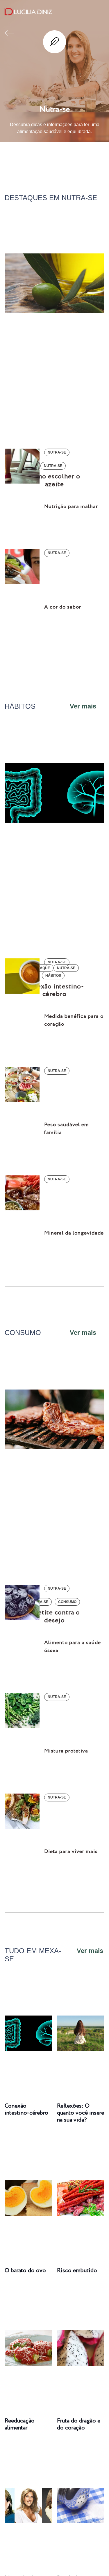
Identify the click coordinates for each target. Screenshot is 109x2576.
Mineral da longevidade (74, 1233)
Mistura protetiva (66, 1751)
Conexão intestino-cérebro (26, 2109)
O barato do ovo (25, 2271)
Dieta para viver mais (71, 1852)
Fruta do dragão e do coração (79, 2424)
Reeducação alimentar (20, 2424)
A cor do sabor (63, 607)
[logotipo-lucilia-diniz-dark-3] (28, 12)
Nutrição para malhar (71, 507)
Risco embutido (77, 2271)
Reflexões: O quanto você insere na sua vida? (81, 2113)
